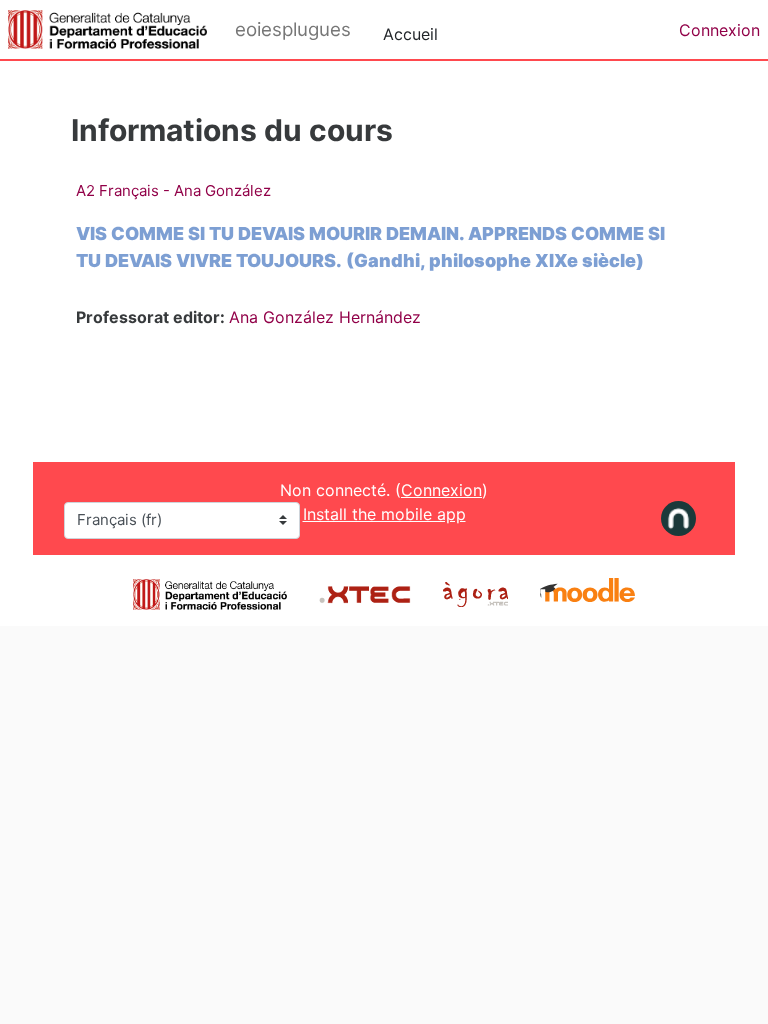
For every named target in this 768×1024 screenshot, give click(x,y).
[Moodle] (587, 592)
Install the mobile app (384, 514)
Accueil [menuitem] (410, 34)
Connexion (719, 30)
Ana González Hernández (325, 317)
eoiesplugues (293, 29)
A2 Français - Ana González (173, 190)
